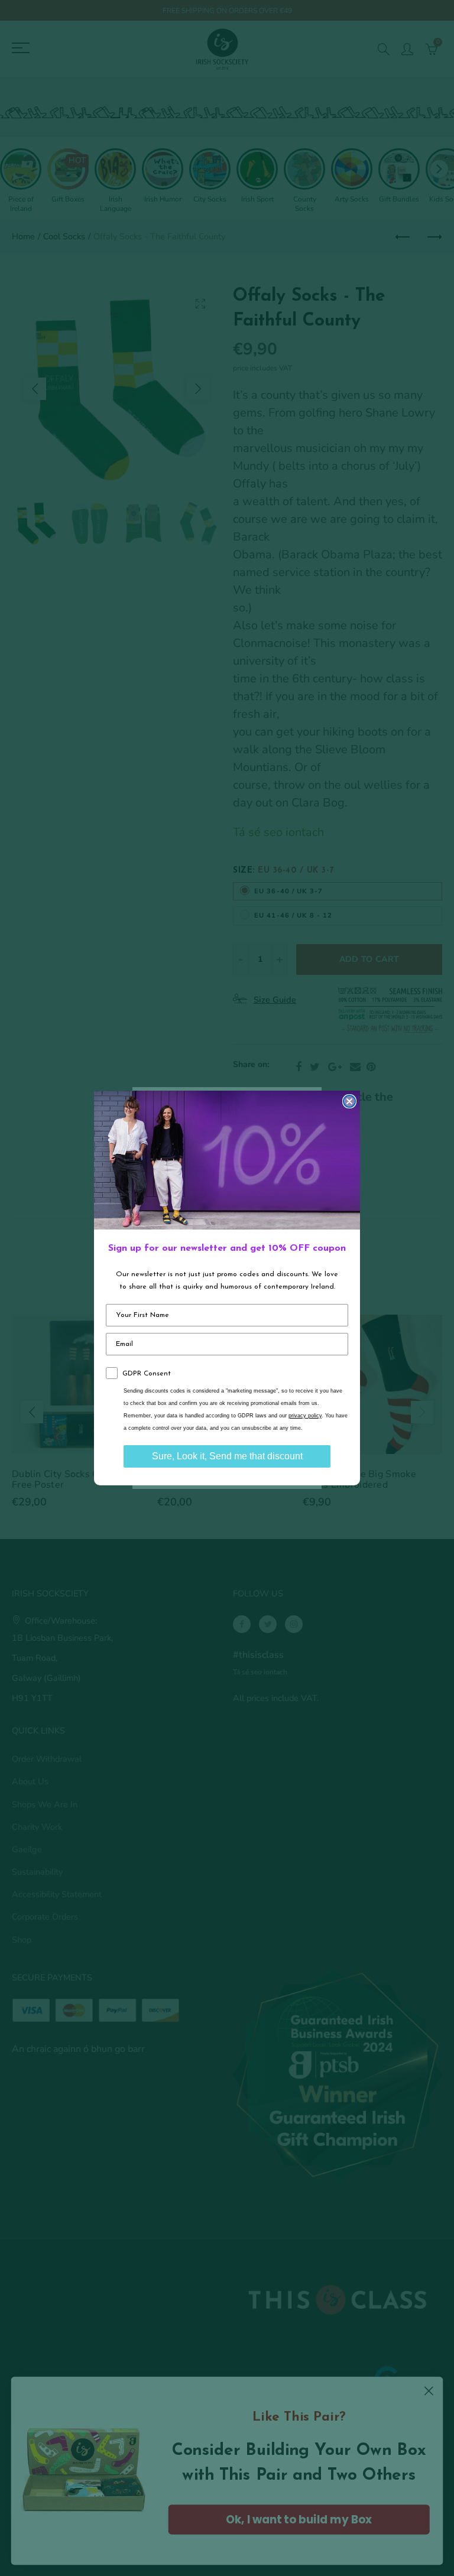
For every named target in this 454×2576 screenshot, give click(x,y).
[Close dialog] (349, 1101)
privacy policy (305, 1416)
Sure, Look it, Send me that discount (227, 1456)
